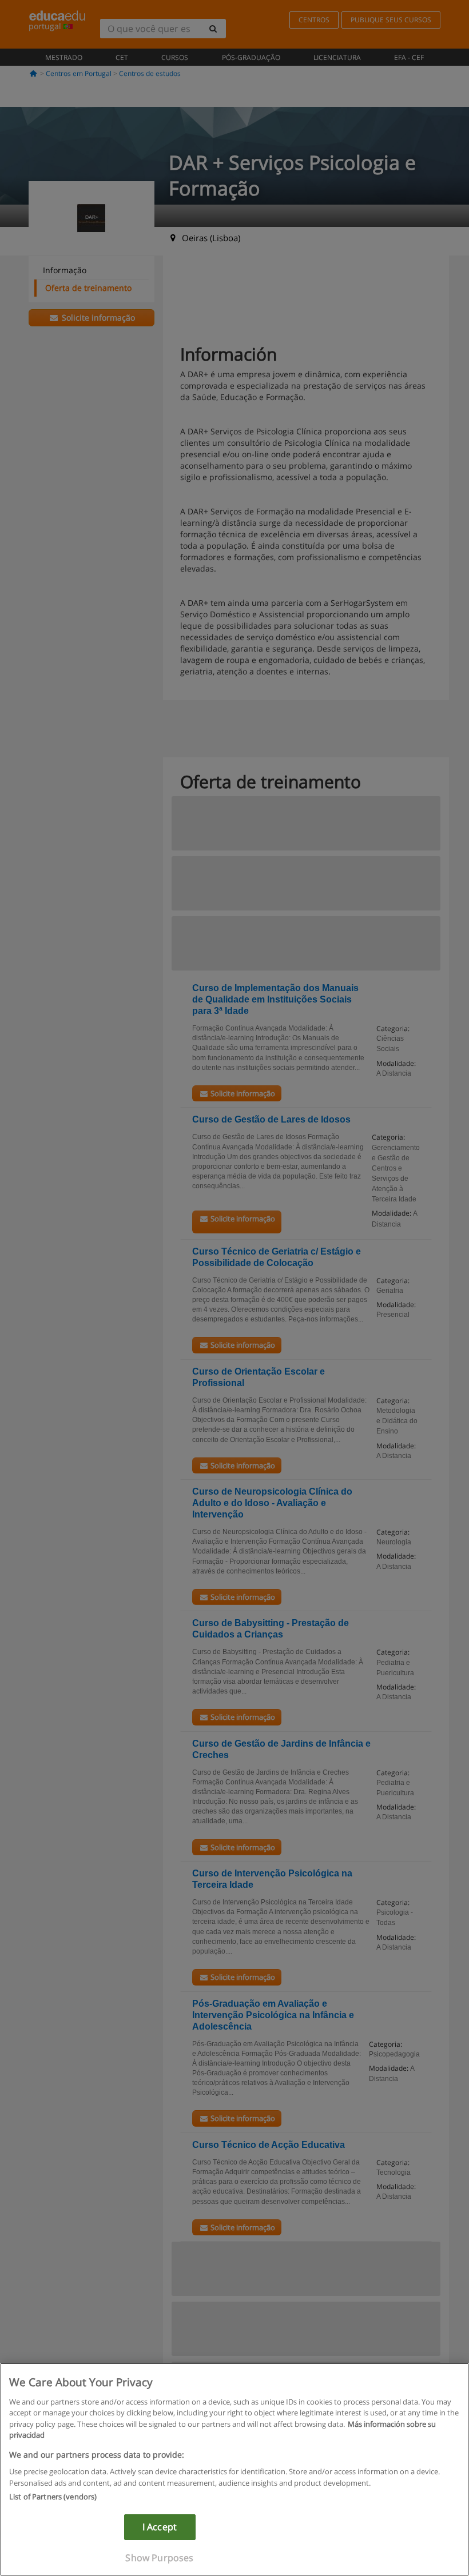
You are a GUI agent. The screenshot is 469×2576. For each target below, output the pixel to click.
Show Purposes (159, 2558)
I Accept (160, 2527)
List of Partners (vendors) (53, 2497)
